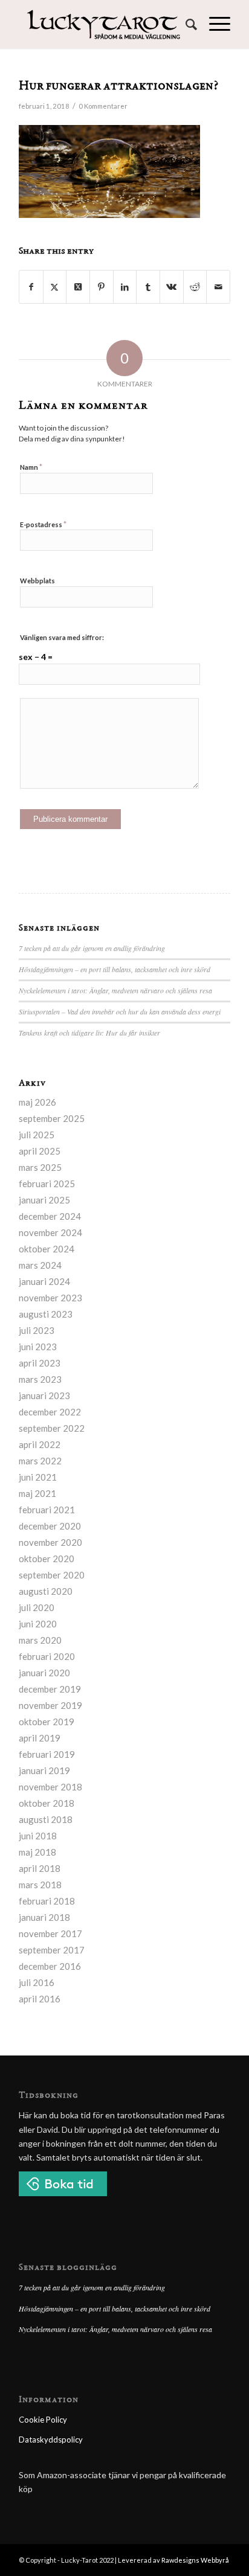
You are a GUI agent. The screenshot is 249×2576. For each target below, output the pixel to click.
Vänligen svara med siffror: (62, 637)
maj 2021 (37, 1493)
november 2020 (50, 1542)
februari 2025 (47, 1184)
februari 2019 (47, 1754)
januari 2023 (44, 1395)
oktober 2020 (47, 1559)
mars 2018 (40, 1885)
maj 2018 (37, 1852)
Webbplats (37, 581)
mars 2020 (40, 1640)
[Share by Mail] (218, 287)
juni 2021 (38, 1477)
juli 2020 (37, 1607)
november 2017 (50, 1934)
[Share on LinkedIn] (125, 287)
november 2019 (50, 1705)
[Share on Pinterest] (102, 287)
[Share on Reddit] (195, 287)
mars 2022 (40, 1461)
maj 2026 (37, 1102)
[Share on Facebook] (31, 287)
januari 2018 (44, 1917)
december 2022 (50, 1412)
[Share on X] (55, 287)
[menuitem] (185, 24)
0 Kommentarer (103, 106)
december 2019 (50, 1689)
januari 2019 (44, 1770)
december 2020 (50, 1526)
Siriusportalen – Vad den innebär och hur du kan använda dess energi (120, 1011)
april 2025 (40, 1151)
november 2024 (50, 1232)
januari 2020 (44, 1673)
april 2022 (40, 1444)
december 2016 (50, 1966)
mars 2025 (40, 1167)
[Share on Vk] (172, 287)
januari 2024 (44, 1281)
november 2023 (50, 1298)
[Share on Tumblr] (148, 287)
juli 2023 (37, 1330)
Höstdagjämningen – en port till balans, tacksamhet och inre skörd (115, 969)
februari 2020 (47, 1656)
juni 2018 (38, 1836)
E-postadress (43, 524)
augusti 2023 (46, 1314)
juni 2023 (38, 1347)
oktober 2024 (47, 1249)
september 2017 (52, 1950)
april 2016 (40, 1999)
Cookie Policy (43, 2420)
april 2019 (40, 1738)
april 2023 (40, 1363)
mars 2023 (40, 1379)
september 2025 (52, 1118)
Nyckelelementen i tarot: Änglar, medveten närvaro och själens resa (115, 990)
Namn (31, 467)
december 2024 (50, 1216)
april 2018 (40, 1868)
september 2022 (52, 1428)
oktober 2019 (47, 1722)
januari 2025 (44, 1200)
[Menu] (214, 24)
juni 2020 (38, 1624)
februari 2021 (47, 1510)
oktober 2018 (47, 1803)
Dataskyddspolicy (51, 2440)
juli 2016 (37, 1982)
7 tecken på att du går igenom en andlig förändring (92, 948)
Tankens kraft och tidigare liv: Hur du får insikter (89, 1033)
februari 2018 (47, 1901)
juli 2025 (37, 1135)
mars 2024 (40, 1265)
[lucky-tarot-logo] (103, 24)
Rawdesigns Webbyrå (195, 2560)
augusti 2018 (46, 1819)
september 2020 (52, 1575)
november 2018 (50, 1787)
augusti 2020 (46, 1591)
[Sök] (185, 24)
